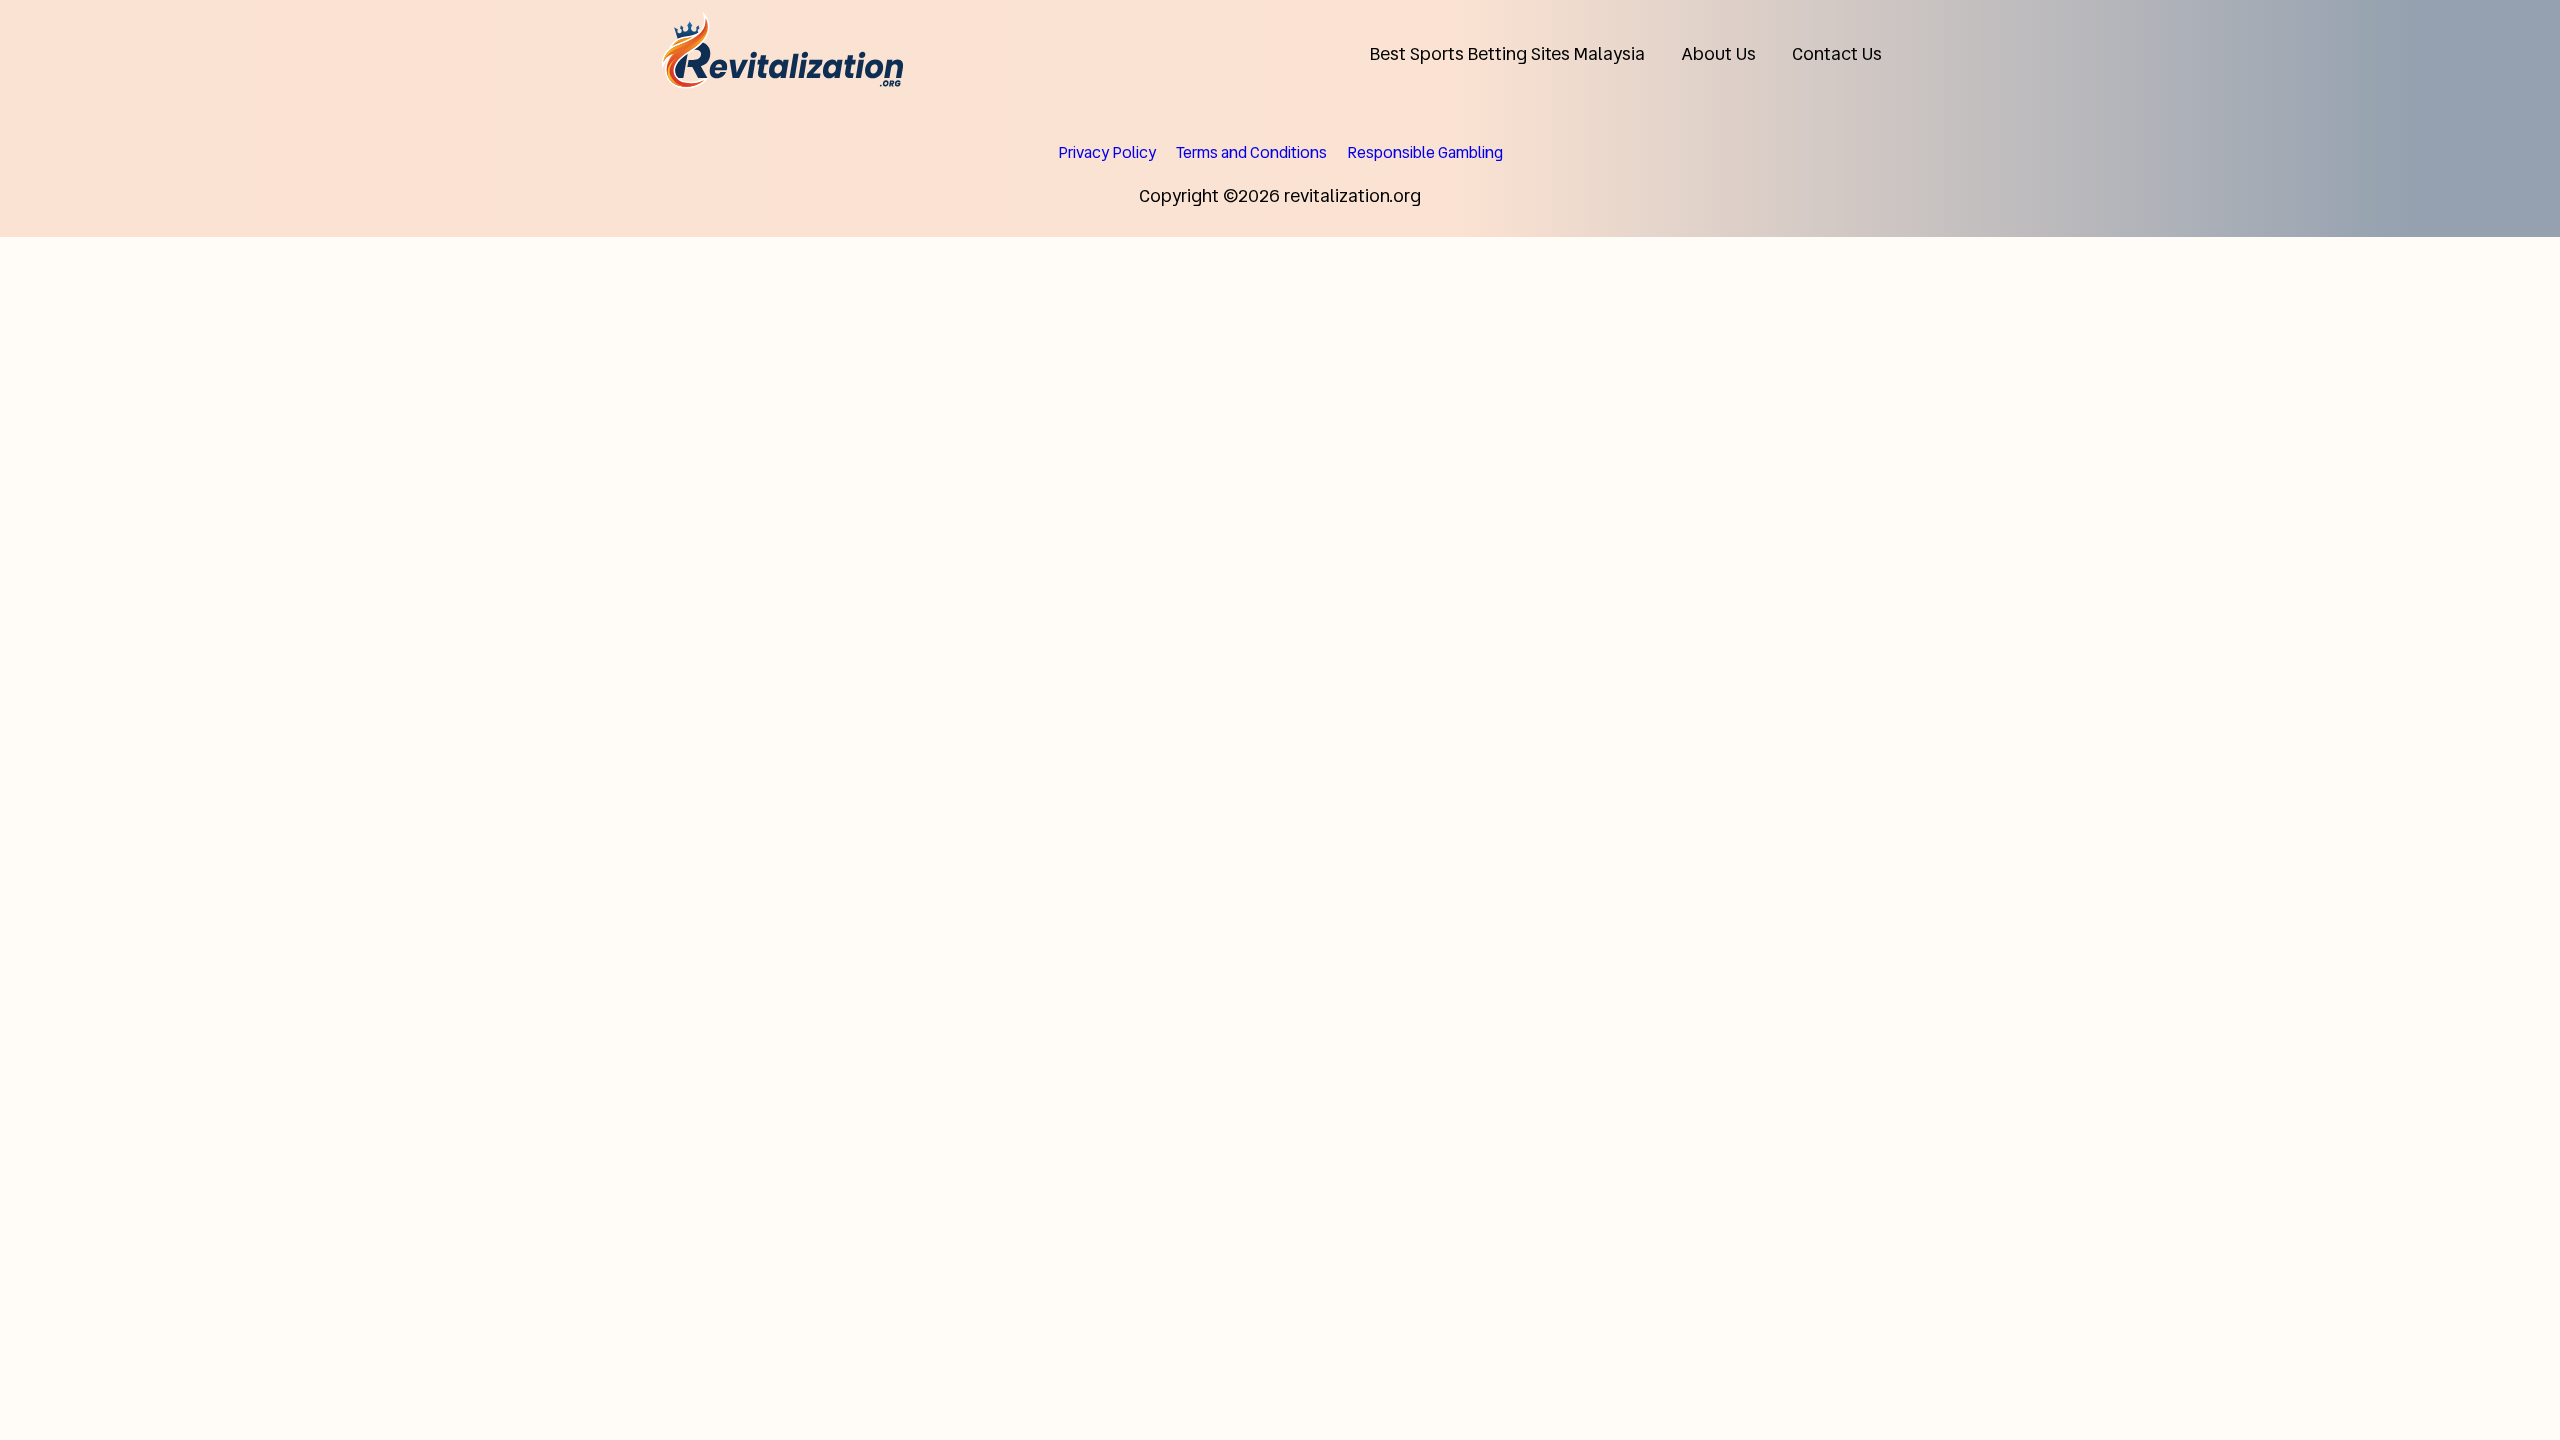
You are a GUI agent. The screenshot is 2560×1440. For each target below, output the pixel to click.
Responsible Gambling (1425, 152)
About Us (1718, 53)
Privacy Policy (1107, 152)
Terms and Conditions (1251, 152)
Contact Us (1837, 53)
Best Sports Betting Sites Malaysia (1507, 53)
